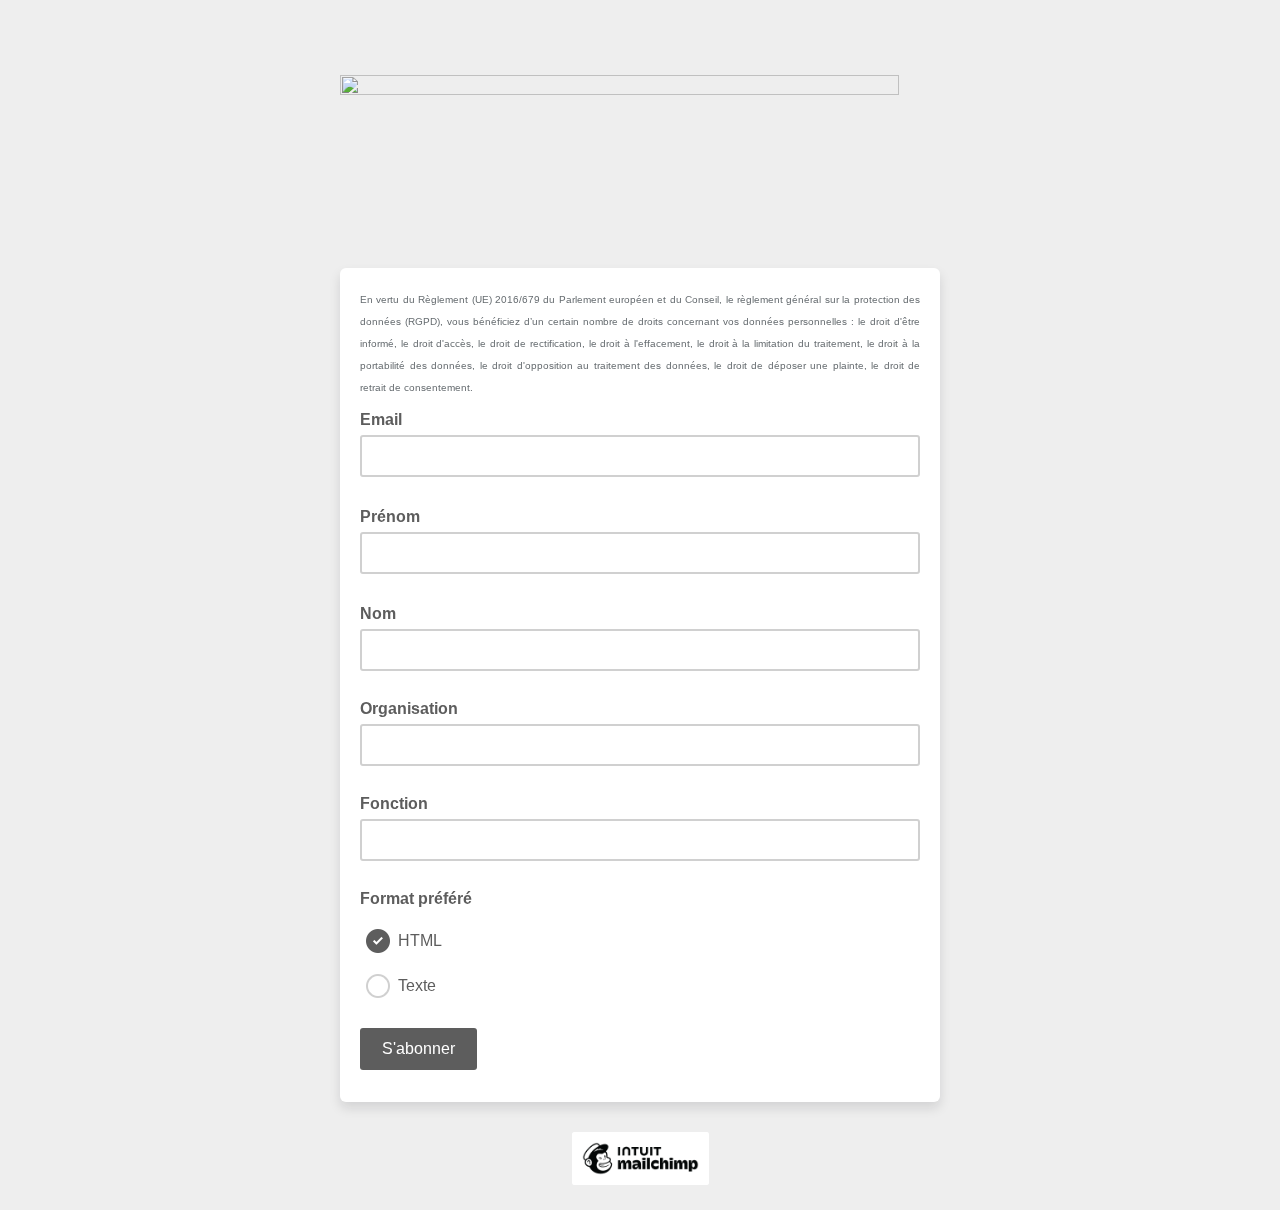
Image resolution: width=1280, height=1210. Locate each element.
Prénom (396, 515)
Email (387, 418)
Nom (384, 612)
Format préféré (416, 898)
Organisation (409, 708)
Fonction (394, 803)
